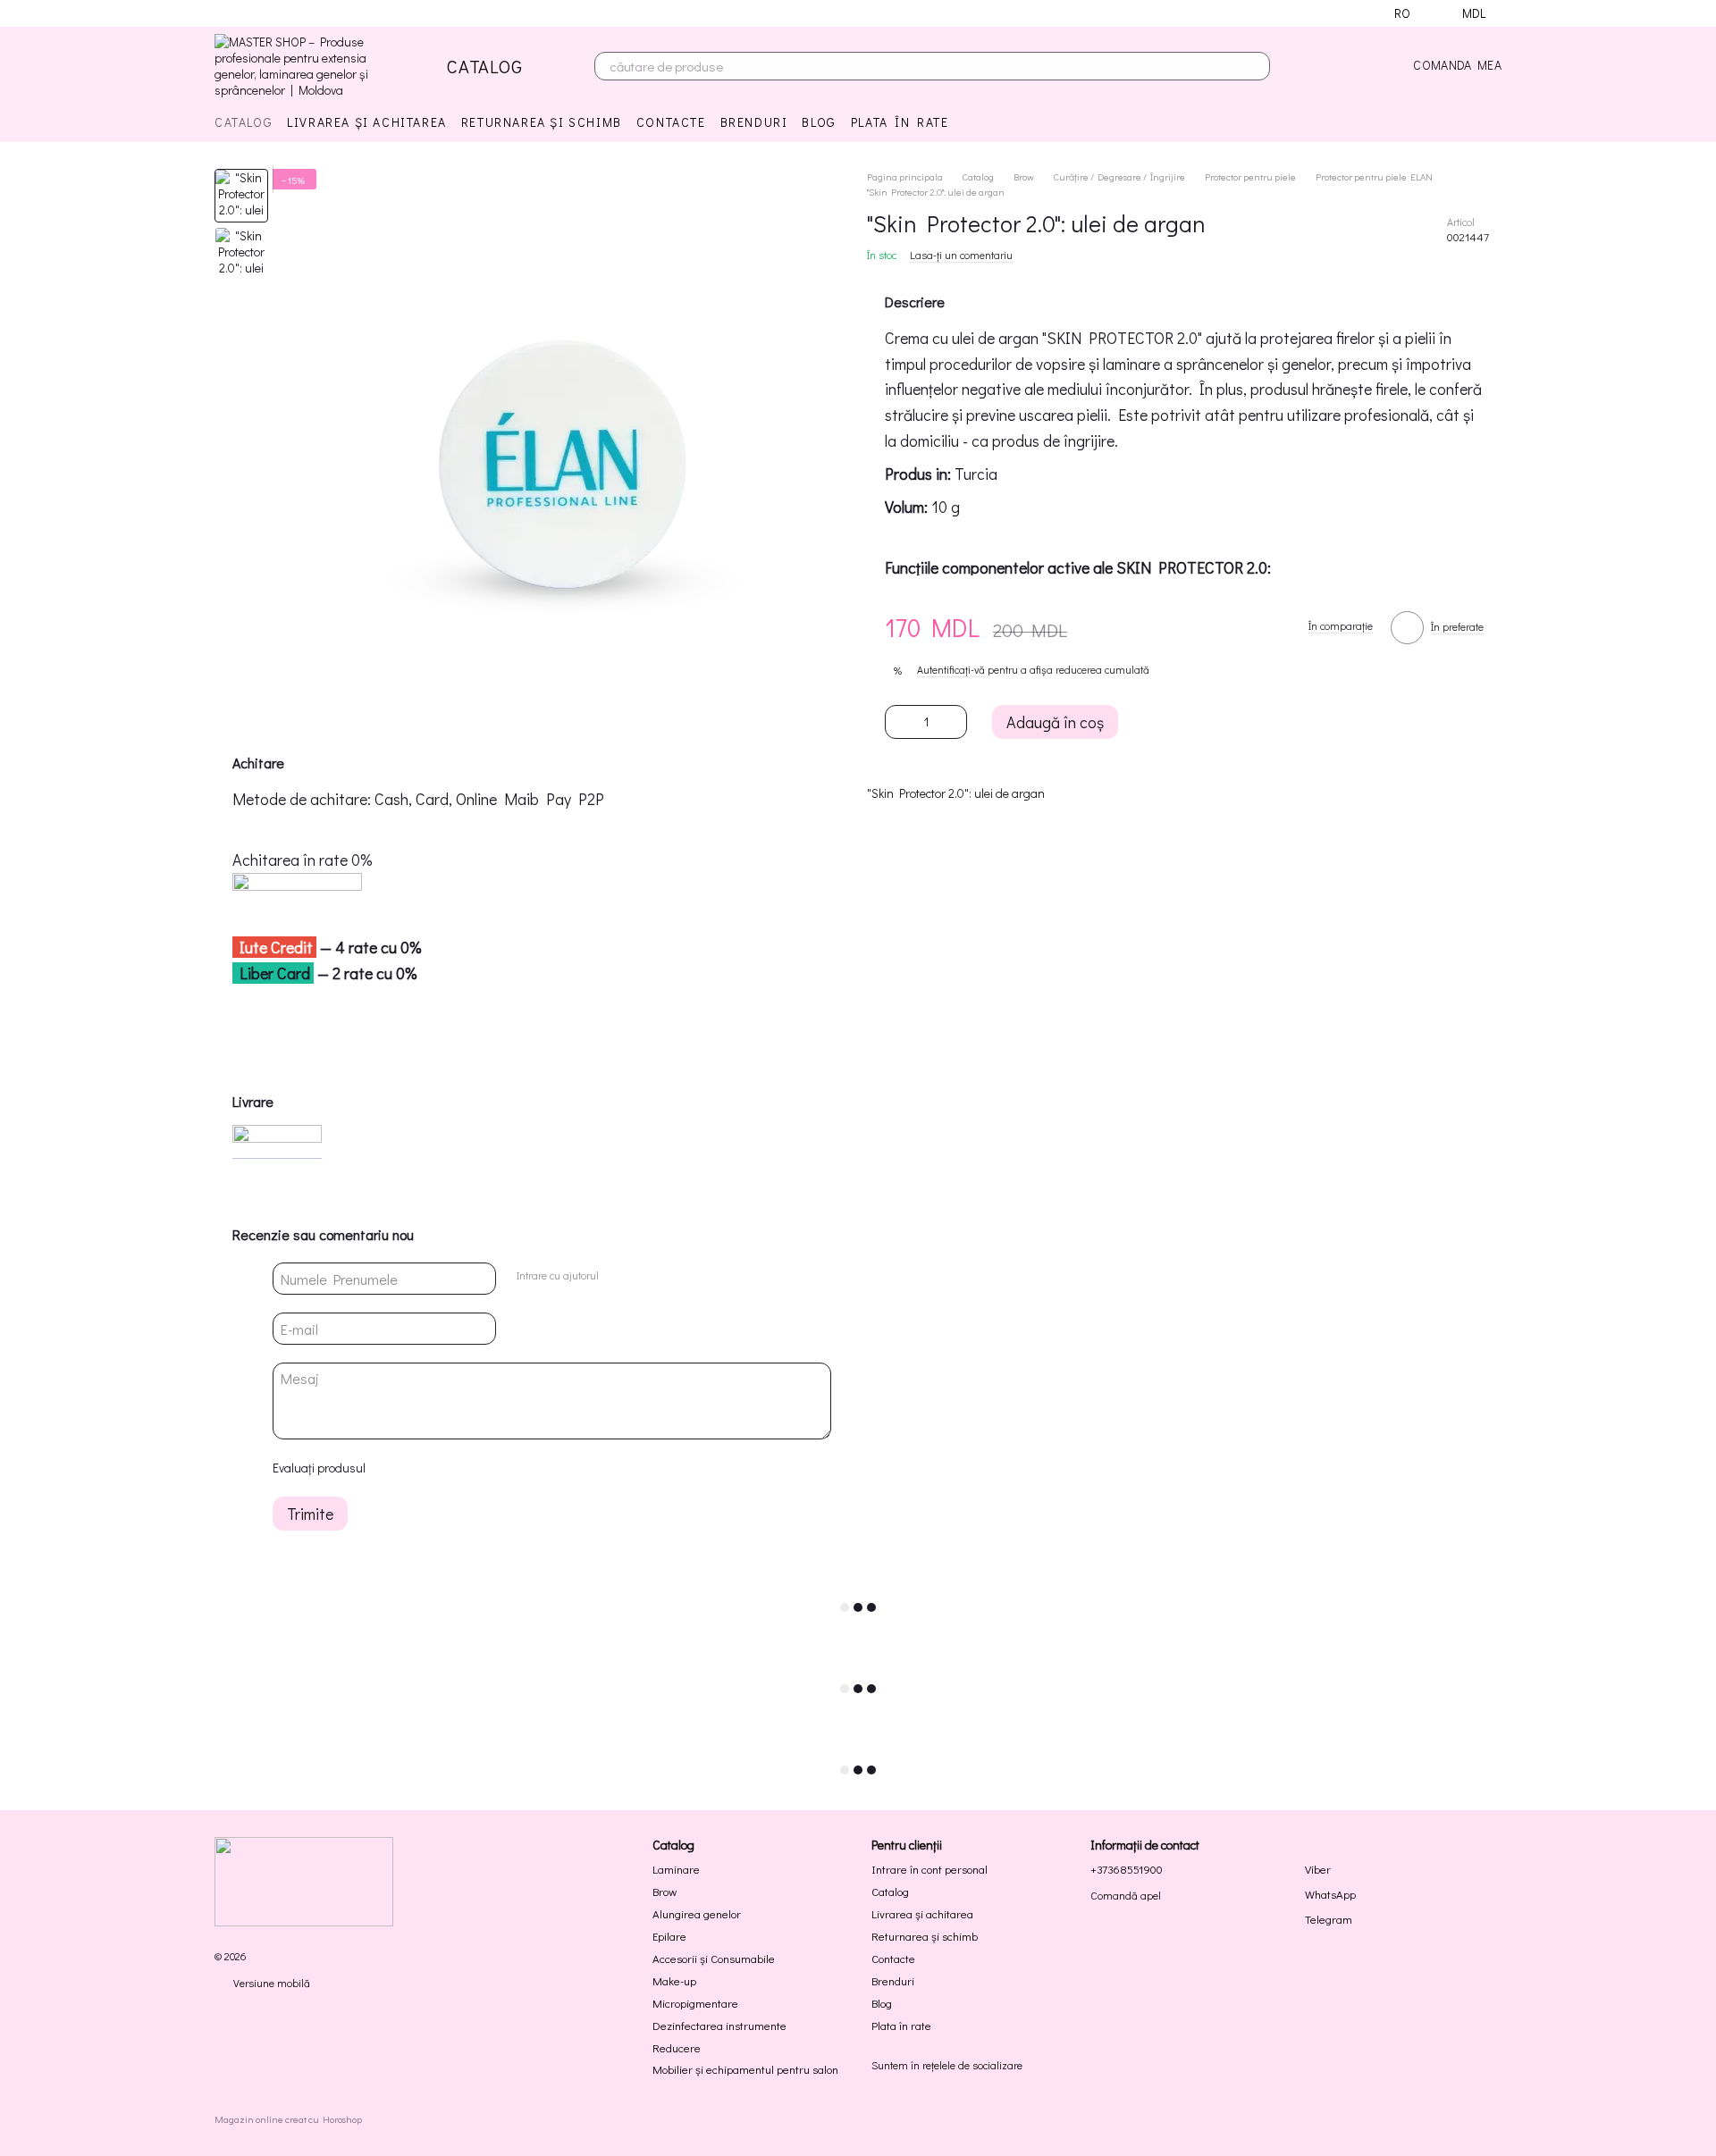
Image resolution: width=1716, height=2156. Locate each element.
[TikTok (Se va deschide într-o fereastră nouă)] (243, 13)
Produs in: (918, 474)
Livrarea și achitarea (367, 122)
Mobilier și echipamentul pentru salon (745, 2069)
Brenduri (754, 122)
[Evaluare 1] (394, 1468)
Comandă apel (1126, 1896)
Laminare (676, 1869)
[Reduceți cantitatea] (898, 722)
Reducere (677, 2047)
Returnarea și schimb (542, 122)
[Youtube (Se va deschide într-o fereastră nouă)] (265, 13)
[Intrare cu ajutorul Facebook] (618, 1276)
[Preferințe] (1356, 66)
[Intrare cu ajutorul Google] (646, 1276)
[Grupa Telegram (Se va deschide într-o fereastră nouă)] (286, 13)
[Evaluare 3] (451, 1468)
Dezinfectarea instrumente (719, 2025)
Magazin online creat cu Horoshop (288, 2119)
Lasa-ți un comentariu (961, 255)
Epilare (669, 1936)
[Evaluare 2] (423, 1468)
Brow (665, 1891)
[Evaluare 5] (509, 1468)
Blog (819, 122)
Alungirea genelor (697, 1913)
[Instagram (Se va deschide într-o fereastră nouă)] (222, 13)
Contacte (671, 122)
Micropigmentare (695, 2003)
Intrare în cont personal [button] (929, 1869)
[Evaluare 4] (480, 1468)
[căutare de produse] (1256, 66)
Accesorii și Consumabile (714, 1958)
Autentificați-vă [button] (952, 670)
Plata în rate (900, 122)
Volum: (906, 508)
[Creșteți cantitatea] (954, 722)
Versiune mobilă (270, 1983)
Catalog (244, 122)
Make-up (674, 1980)
